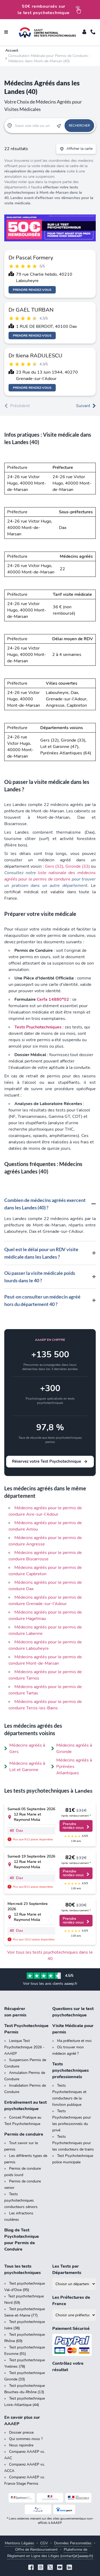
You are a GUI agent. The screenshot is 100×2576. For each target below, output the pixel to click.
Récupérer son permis (15, 2012)
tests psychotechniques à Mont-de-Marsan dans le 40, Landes (43, 193)
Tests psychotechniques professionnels (71, 2070)
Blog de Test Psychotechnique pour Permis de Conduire (22, 2240)
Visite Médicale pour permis (73, 2029)
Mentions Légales (19, 2543)
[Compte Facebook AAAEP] (31, 2568)
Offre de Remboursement (36, 2550)
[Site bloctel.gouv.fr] (64, 2509)
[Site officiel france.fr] (38, 2509)
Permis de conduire (24, 2134)
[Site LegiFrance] (22, 2498)
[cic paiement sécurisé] (74, 2345)
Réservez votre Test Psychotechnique (47, 1461)
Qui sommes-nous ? (26, 2439)
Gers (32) (54, 866)
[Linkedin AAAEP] (69, 2568)
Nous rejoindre (21, 2445)
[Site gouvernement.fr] (50, 2498)
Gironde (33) (78, 866)
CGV (44, 2543)
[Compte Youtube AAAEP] (60, 2568)
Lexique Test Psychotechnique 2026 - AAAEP (24, 2047)
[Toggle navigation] (6, 32)
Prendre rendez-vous (32, 290)
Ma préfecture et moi (74, 2041)
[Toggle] (84, 32)
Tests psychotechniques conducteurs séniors (21, 2200)
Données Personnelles (73, 2543)
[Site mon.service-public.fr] (79, 2498)
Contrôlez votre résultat (68, 2367)
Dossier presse (21, 2432)
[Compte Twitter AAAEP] (50, 2568)
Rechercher (79, 126)
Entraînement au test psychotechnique (25, 2106)
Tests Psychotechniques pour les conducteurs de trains (73, 2143)
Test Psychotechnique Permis (26, 2029)
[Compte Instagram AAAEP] (41, 2568)
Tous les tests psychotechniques (23, 2269)
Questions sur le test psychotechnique (73, 2012)
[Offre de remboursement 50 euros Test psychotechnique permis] (50, 228)
